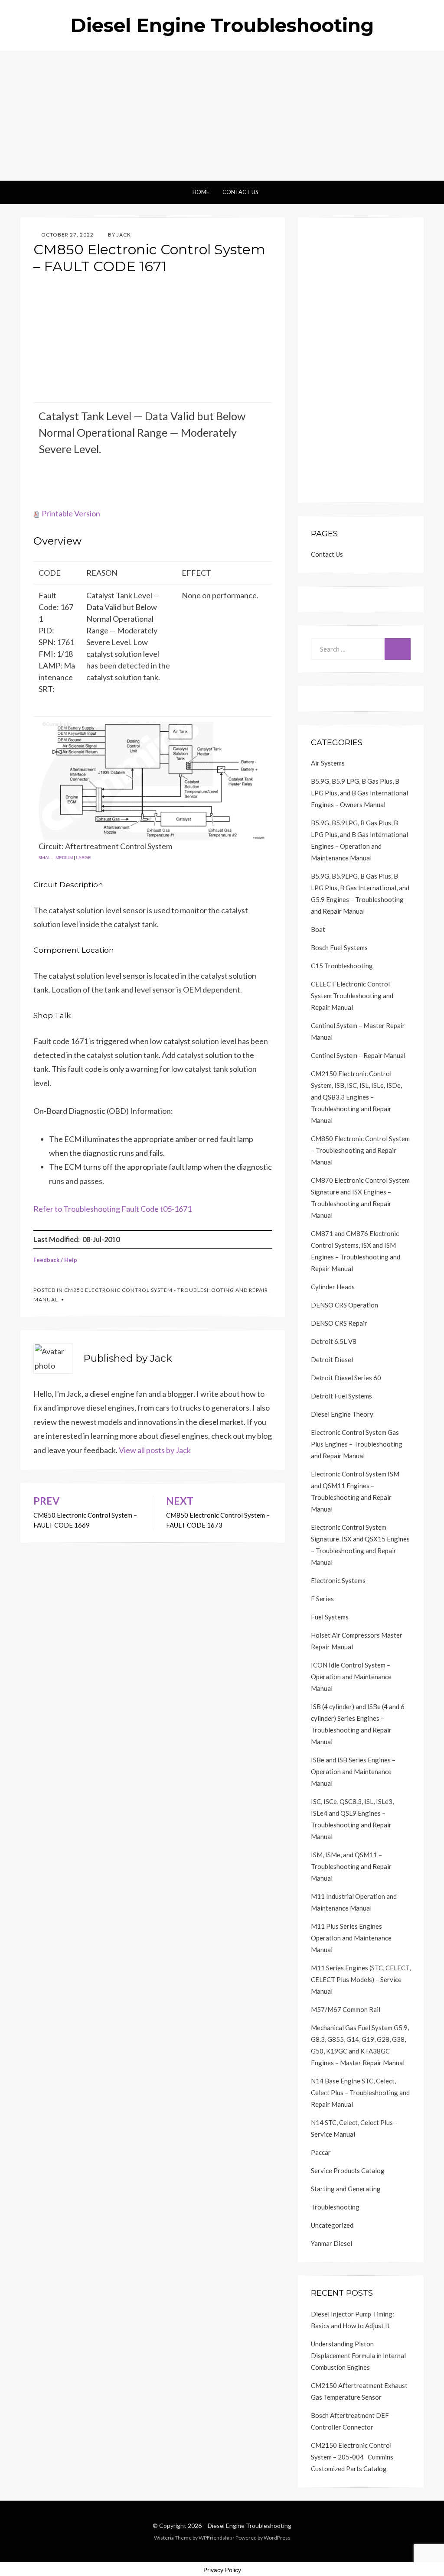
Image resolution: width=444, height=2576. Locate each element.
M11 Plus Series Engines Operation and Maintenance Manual (351, 1938)
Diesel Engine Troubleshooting (222, 25)
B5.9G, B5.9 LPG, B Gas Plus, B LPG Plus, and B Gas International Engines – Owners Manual (359, 793)
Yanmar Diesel (331, 2243)
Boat (318, 929)
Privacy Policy (222, 2570)
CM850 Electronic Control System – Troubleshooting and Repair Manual (360, 1150)
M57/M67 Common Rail (346, 2009)
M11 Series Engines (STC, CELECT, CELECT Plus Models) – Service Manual (361, 1979)
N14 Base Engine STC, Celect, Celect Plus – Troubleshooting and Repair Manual (360, 2093)
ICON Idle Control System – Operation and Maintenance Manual (351, 1677)
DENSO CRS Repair (339, 1323)
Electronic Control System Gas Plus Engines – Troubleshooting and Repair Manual (357, 1444)
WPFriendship (215, 2538)
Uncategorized (332, 2225)
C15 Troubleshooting (342, 966)
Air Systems (328, 763)
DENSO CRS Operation (344, 1305)
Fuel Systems (330, 1617)
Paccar (321, 2152)
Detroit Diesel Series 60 (346, 1378)
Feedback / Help (55, 1260)
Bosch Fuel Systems (339, 947)
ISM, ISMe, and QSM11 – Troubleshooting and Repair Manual (351, 1866)
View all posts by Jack (155, 1450)
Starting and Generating (346, 2189)
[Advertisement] (222, 116)
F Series (322, 1599)
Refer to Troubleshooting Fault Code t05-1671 (113, 1209)
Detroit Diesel (332, 1359)
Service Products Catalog (348, 2170)
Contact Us (240, 192)
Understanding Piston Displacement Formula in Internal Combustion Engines (358, 2355)
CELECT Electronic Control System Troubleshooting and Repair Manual (352, 996)
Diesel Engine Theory (342, 1414)
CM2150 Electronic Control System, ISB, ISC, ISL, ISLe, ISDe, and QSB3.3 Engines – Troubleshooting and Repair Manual (356, 1097)
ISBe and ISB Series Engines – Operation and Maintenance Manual (353, 1771)
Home (201, 192)
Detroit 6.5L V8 (334, 1341)
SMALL (46, 857)
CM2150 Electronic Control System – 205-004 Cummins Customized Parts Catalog (352, 2457)
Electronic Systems (338, 1580)
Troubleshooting (335, 2207)
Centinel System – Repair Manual (358, 1055)
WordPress (277, 2538)
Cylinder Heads (333, 1287)
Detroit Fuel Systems (341, 1396)
